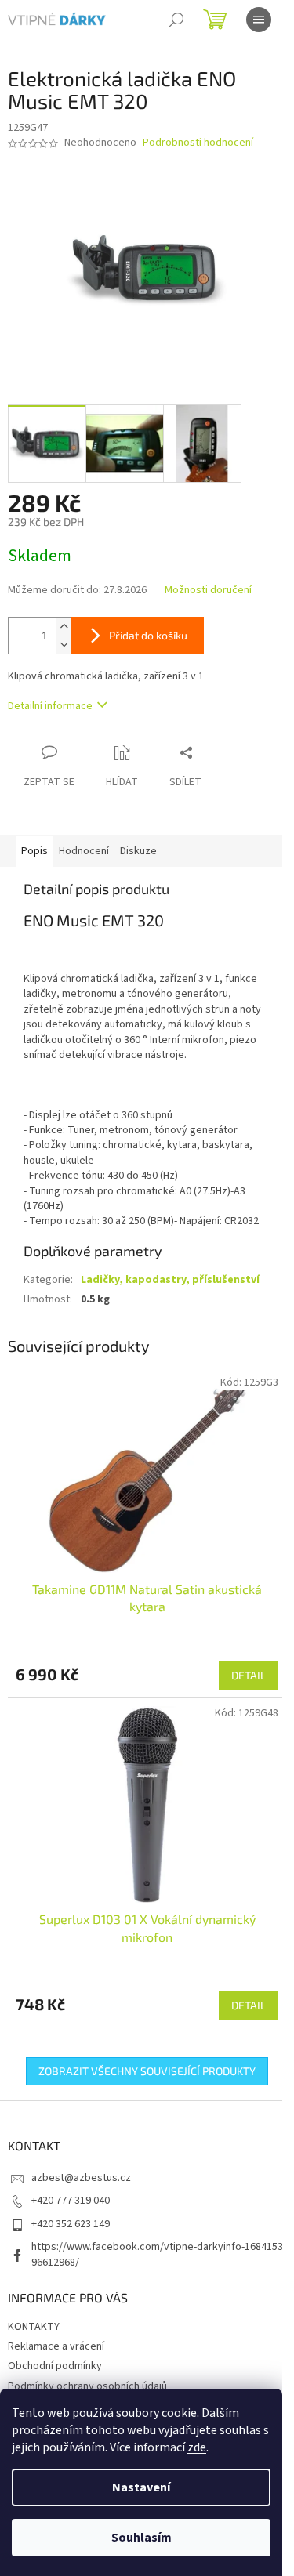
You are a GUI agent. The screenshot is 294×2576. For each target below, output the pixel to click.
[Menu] (259, 20)
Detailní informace (50, 706)
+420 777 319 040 (71, 2201)
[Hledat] (176, 20)
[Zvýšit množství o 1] (64, 627)
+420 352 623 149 (71, 2224)
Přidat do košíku (148, 635)
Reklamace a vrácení (56, 2346)
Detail (249, 1675)
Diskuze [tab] (138, 851)
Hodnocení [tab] (84, 851)
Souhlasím (142, 2538)
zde (197, 2447)
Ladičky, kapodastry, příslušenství (170, 1280)
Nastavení (141, 2487)
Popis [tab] (34, 851)
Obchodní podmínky (55, 2366)
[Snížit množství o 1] (64, 645)
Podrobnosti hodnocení (198, 143)
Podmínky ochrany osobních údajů (87, 2386)
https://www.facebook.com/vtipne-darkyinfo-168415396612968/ (157, 2254)
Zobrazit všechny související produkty (147, 2071)
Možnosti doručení (208, 591)
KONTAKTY (34, 2327)
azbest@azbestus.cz (81, 2178)
